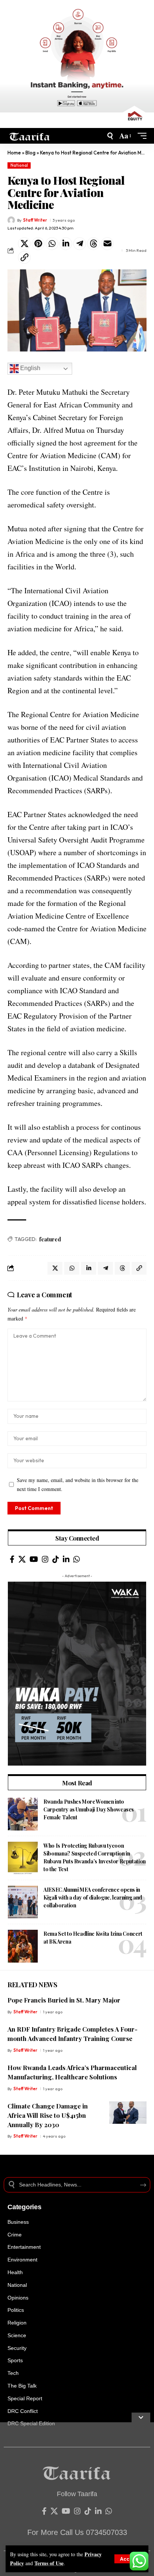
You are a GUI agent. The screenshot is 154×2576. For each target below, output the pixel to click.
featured (50, 1239)
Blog (30, 153)
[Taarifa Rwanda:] (30, 136)
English (30, 368)
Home (14, 153)
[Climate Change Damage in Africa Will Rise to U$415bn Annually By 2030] (128, 2113)
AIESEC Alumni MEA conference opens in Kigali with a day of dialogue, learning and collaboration (93, 1897)
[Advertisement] (77, 2499)
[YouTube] (34, 1559)
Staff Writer (35, 220)
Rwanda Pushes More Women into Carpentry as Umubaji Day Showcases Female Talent (89, 1809)
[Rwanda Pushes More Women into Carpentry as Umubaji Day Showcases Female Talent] (23, 1814)
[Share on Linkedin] (66, 244)
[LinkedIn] (66, 1559)
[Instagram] (45, 1559)
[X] (22, 1559)
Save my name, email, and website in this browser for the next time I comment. (78, 1484)
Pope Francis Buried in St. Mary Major (64, 2000)
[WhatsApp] (77, 1559)
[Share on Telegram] (80, 244)
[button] (129, 2559)
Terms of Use (49, 2563)
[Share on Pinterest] (38, 244)
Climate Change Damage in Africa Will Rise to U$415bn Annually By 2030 (48, 2115)
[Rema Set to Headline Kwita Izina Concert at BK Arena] (23, 1946)
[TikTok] (56, 1559)
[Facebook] (12, 1559)
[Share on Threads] (93, 244)
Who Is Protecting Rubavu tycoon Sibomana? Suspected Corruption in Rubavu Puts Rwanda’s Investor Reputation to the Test (95, 1857)
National (19, 165)
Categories (24, 2207)
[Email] (107, 244)
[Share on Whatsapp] (52, 244)
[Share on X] (24, 244)
